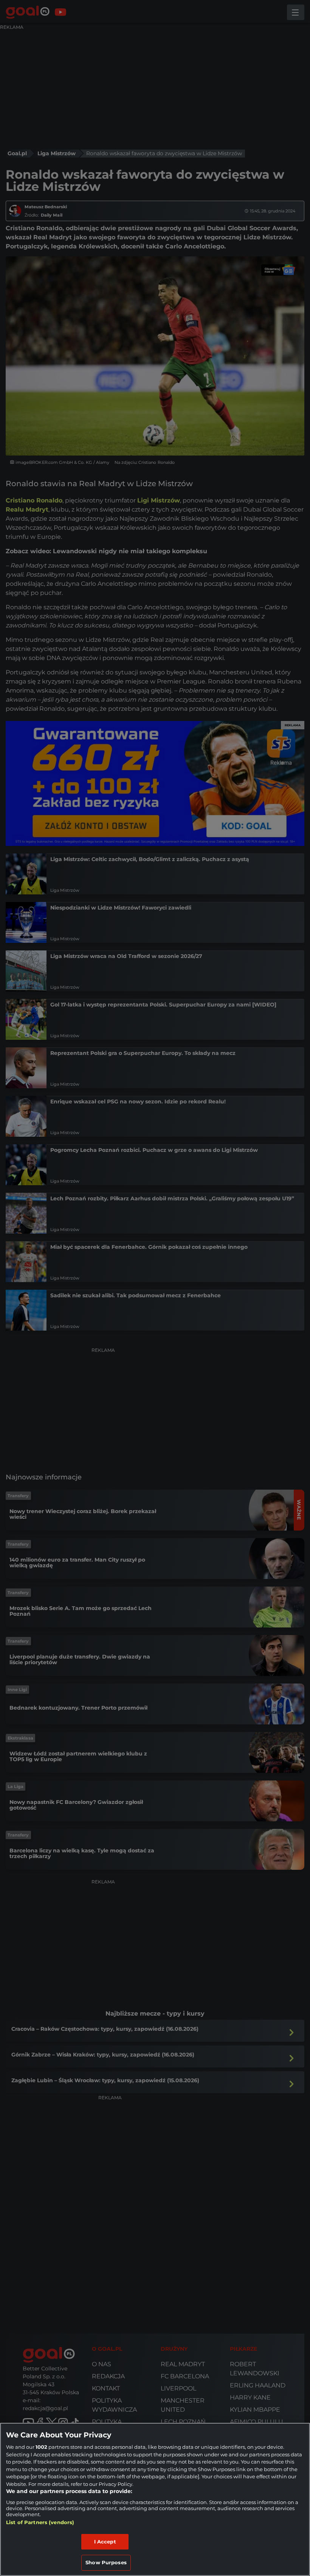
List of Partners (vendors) (40, 2522)
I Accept (105, 2542)
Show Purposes (106, 2562)
